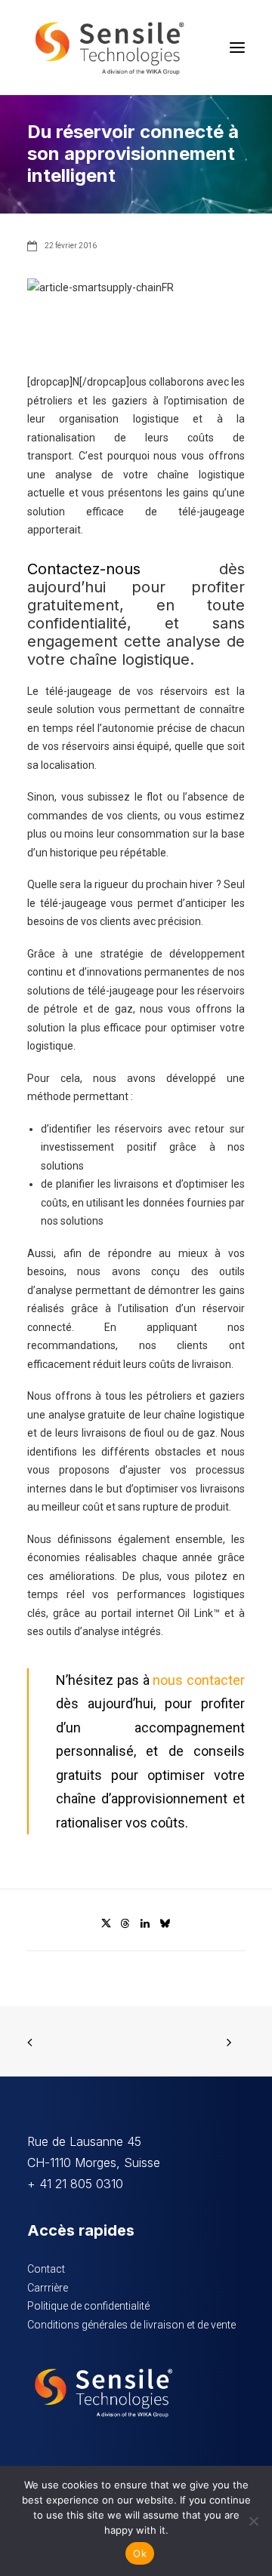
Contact (46, 2269)
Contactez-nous (84, 569)
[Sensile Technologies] (110, 48)
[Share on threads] (125, 1923)
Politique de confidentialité (88, 2306)
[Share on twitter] (106, 1923)
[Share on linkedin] (145, 1923)
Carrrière (48, 2288)
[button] (237, 48)
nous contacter (199, 1680)
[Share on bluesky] (165, 1923)
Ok (140, 2553)
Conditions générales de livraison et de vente (131, 2325)
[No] (253, 2521)
